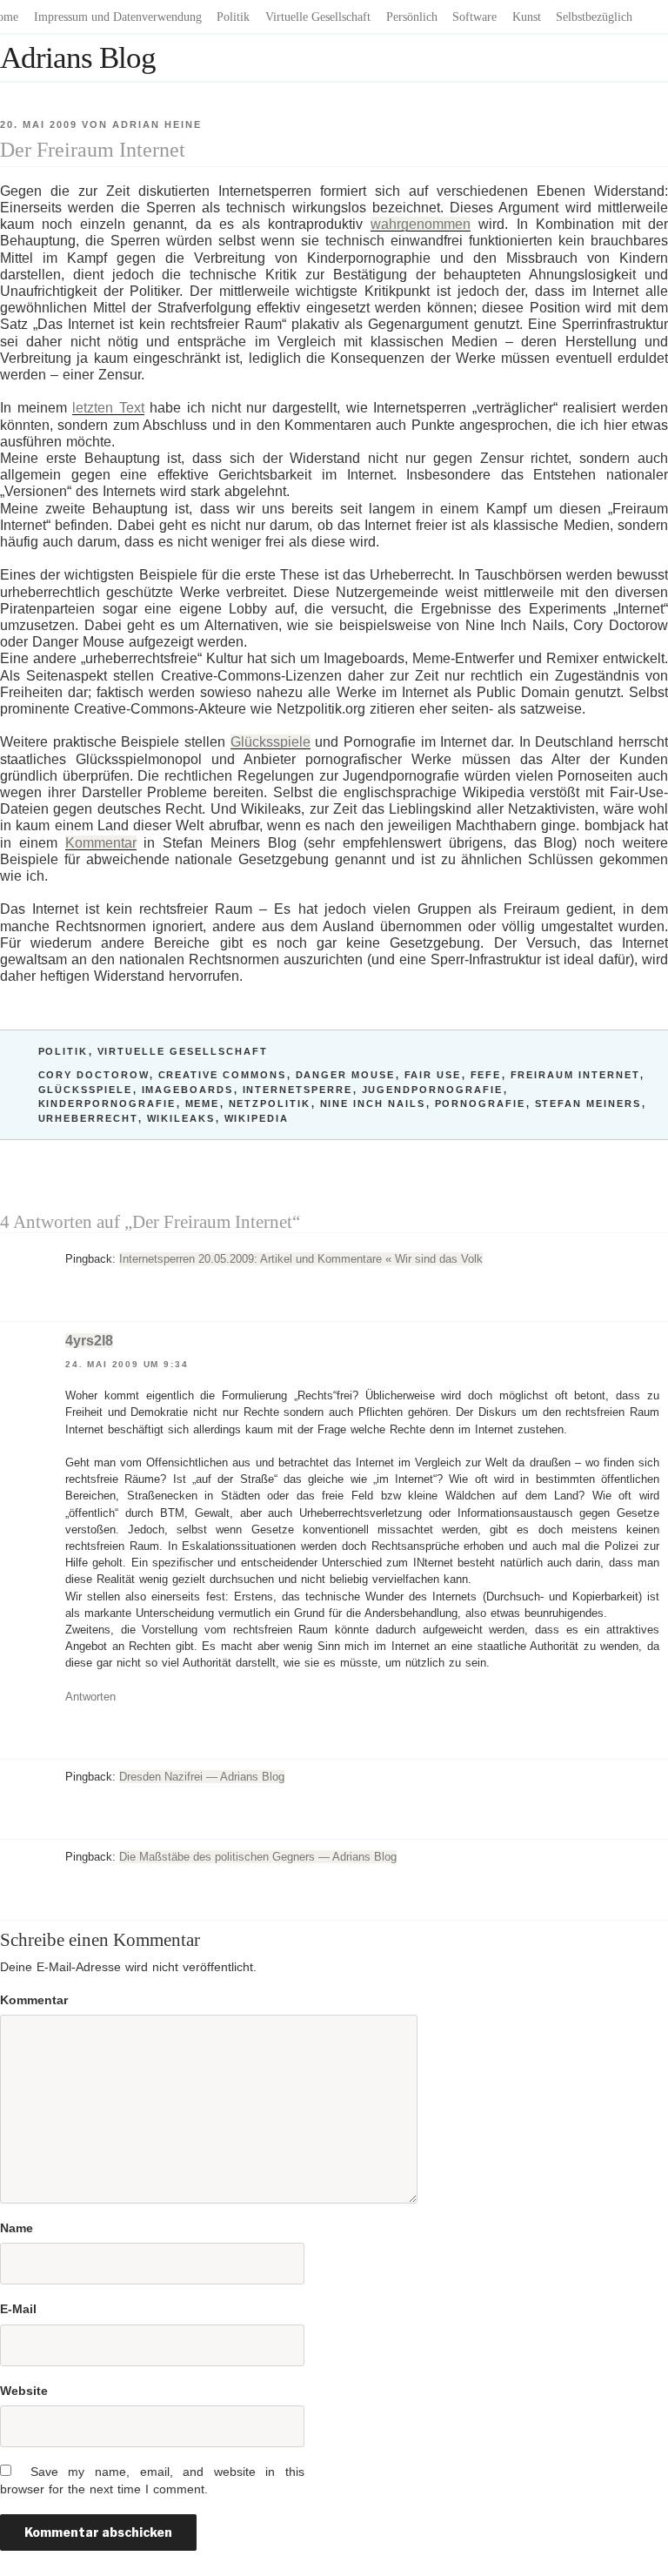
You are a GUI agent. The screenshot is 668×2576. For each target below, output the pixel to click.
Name (17, 2228)
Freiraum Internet (575, 1075)
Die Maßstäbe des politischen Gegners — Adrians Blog (258, 1857)
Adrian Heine (157, 124)
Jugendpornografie (433, 1090)
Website (24, 2391)
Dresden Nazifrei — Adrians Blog (202, 1777)
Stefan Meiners (588, 1104)
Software (474, 17)
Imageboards (188, 1090)
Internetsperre (298, 1090)
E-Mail (18, 2309)
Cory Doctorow (94, 1075)
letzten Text (108, 408)
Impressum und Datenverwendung (118, 17)
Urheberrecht (88, 1118)
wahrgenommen (421, 224)
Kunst (527, 17)
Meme (203, 1104)
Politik (233, 17)
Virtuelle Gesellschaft (318, 17)
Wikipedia (257, 1118)
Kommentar (101, 843)
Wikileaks (181, 1118)
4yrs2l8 (89, 1341)
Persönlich (412, 17)
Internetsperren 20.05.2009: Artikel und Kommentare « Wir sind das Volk (301, 1259)
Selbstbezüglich (594, 17)
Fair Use (433, 1075)
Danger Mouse (346, 1075)
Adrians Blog (78, 58)
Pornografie (481, 1104)
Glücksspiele (271, 742)
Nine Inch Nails (373, 1104)
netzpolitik (270, 1104)
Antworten (90, 1697)
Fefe (486, 1075)
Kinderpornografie (107, 1104)
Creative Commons (223, 1075)
